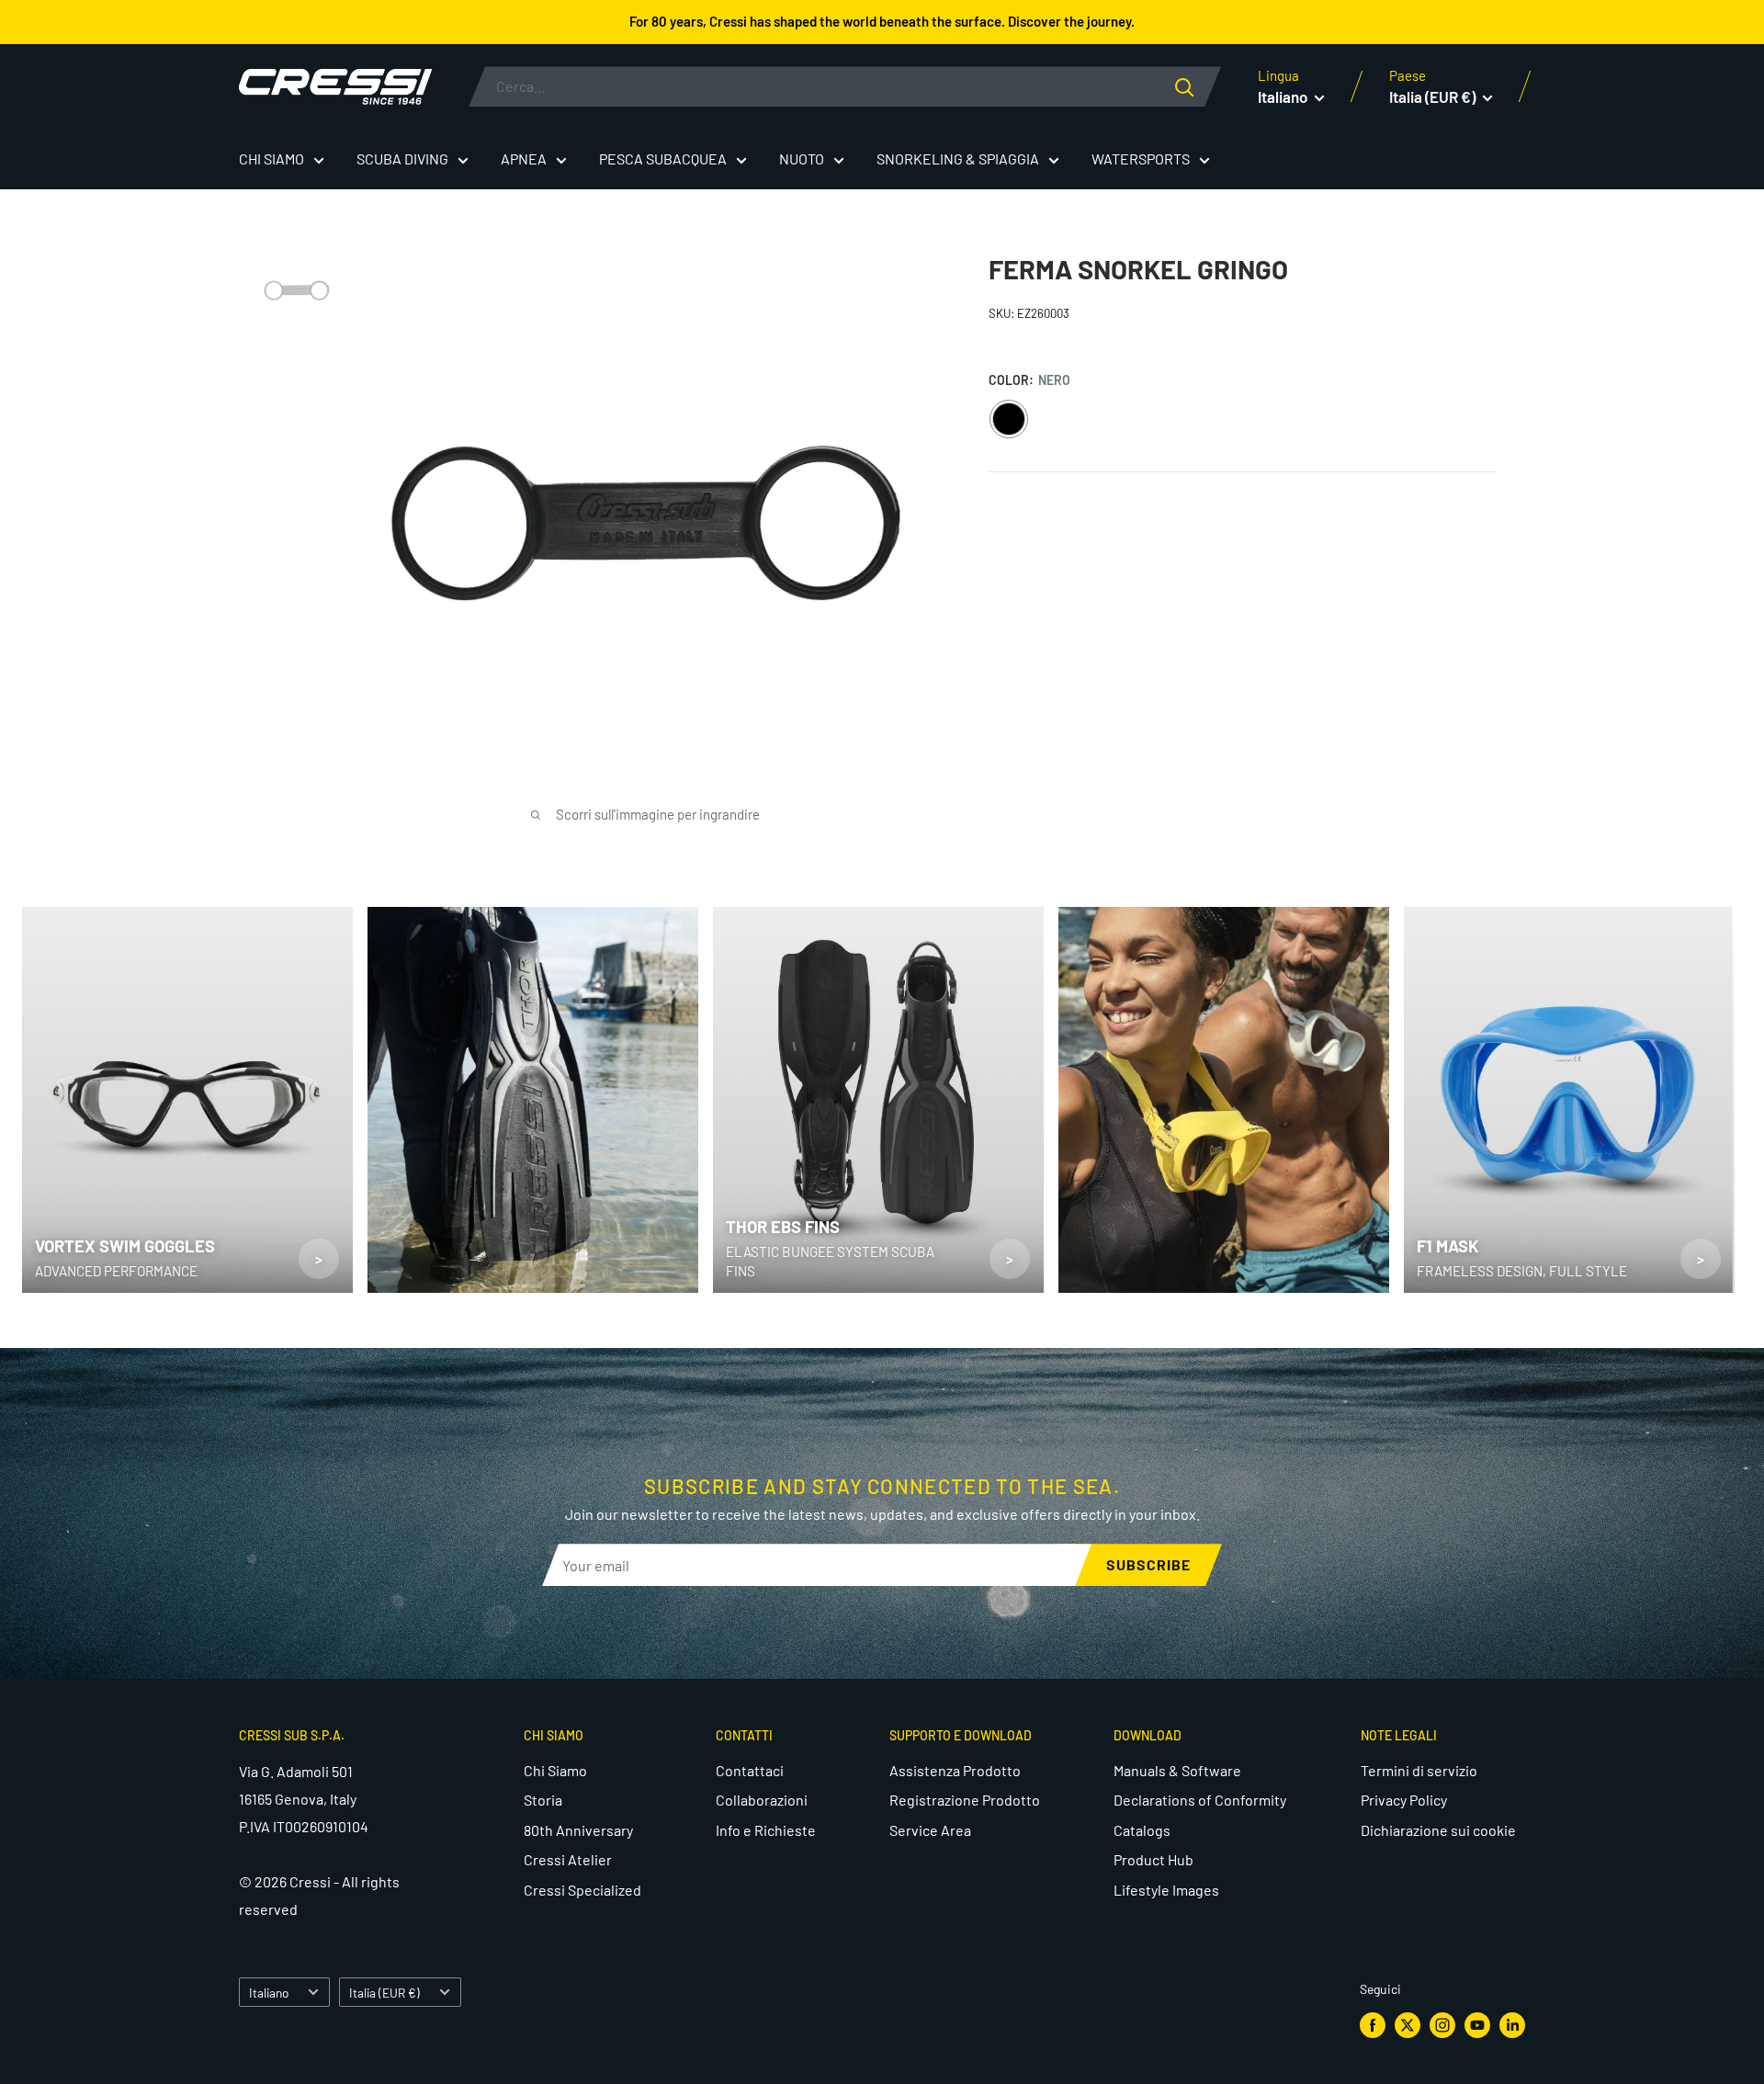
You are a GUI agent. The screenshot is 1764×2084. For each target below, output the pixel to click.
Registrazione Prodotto (965, 1800)
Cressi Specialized (582, 1890)
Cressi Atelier (568, 1859)
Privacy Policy (1404, 1800)
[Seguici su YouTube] (1477, 2025)
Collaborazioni (762, 1800)
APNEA (524, 159)
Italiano (269, 1993)
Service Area (930, 1830)
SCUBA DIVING (402, 159)
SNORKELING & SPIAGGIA (958, 159)
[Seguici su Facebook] (1373, 2025)
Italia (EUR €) (384, 1993)
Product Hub (1153, 1859)
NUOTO (802, 159)
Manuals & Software (1177, 1770)
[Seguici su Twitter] (1408, 2025)
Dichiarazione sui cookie (1438, 1830)
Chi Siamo (555, 1770)
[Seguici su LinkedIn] (1512, 2025)
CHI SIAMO (271, 159)
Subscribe (1148, 1564)
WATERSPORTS (1141, 159)
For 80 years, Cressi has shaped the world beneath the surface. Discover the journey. (882, 21)
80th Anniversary (578, 1830)
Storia (543, 1800)
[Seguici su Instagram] (1442, 2025)
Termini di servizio (1419, 1770)
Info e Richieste (766, 1830)
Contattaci (750, 1770)
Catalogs (1142, 1830)
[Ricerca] (1198, 86)
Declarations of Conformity (1200, 1800)
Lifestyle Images (1166, 1890)
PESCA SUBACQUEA (663, 159)
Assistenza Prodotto (955, 1770)
